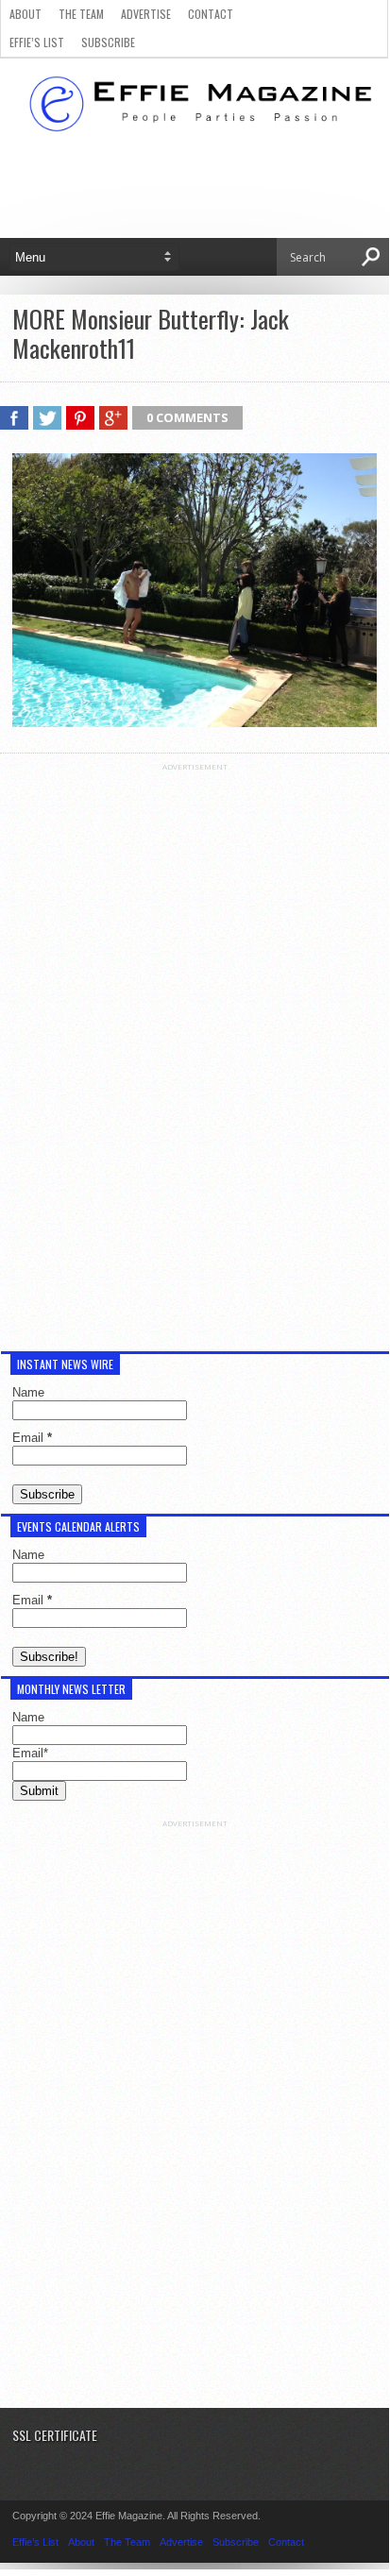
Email (32, 1438)
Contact (211, 14)
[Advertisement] (195, 1055)
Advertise (146, 14)
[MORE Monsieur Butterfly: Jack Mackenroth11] (195, 722)
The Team (81, 14)
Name (28, 1392)
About (25, 14)
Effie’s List (37, 42)
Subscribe (108, 42)
